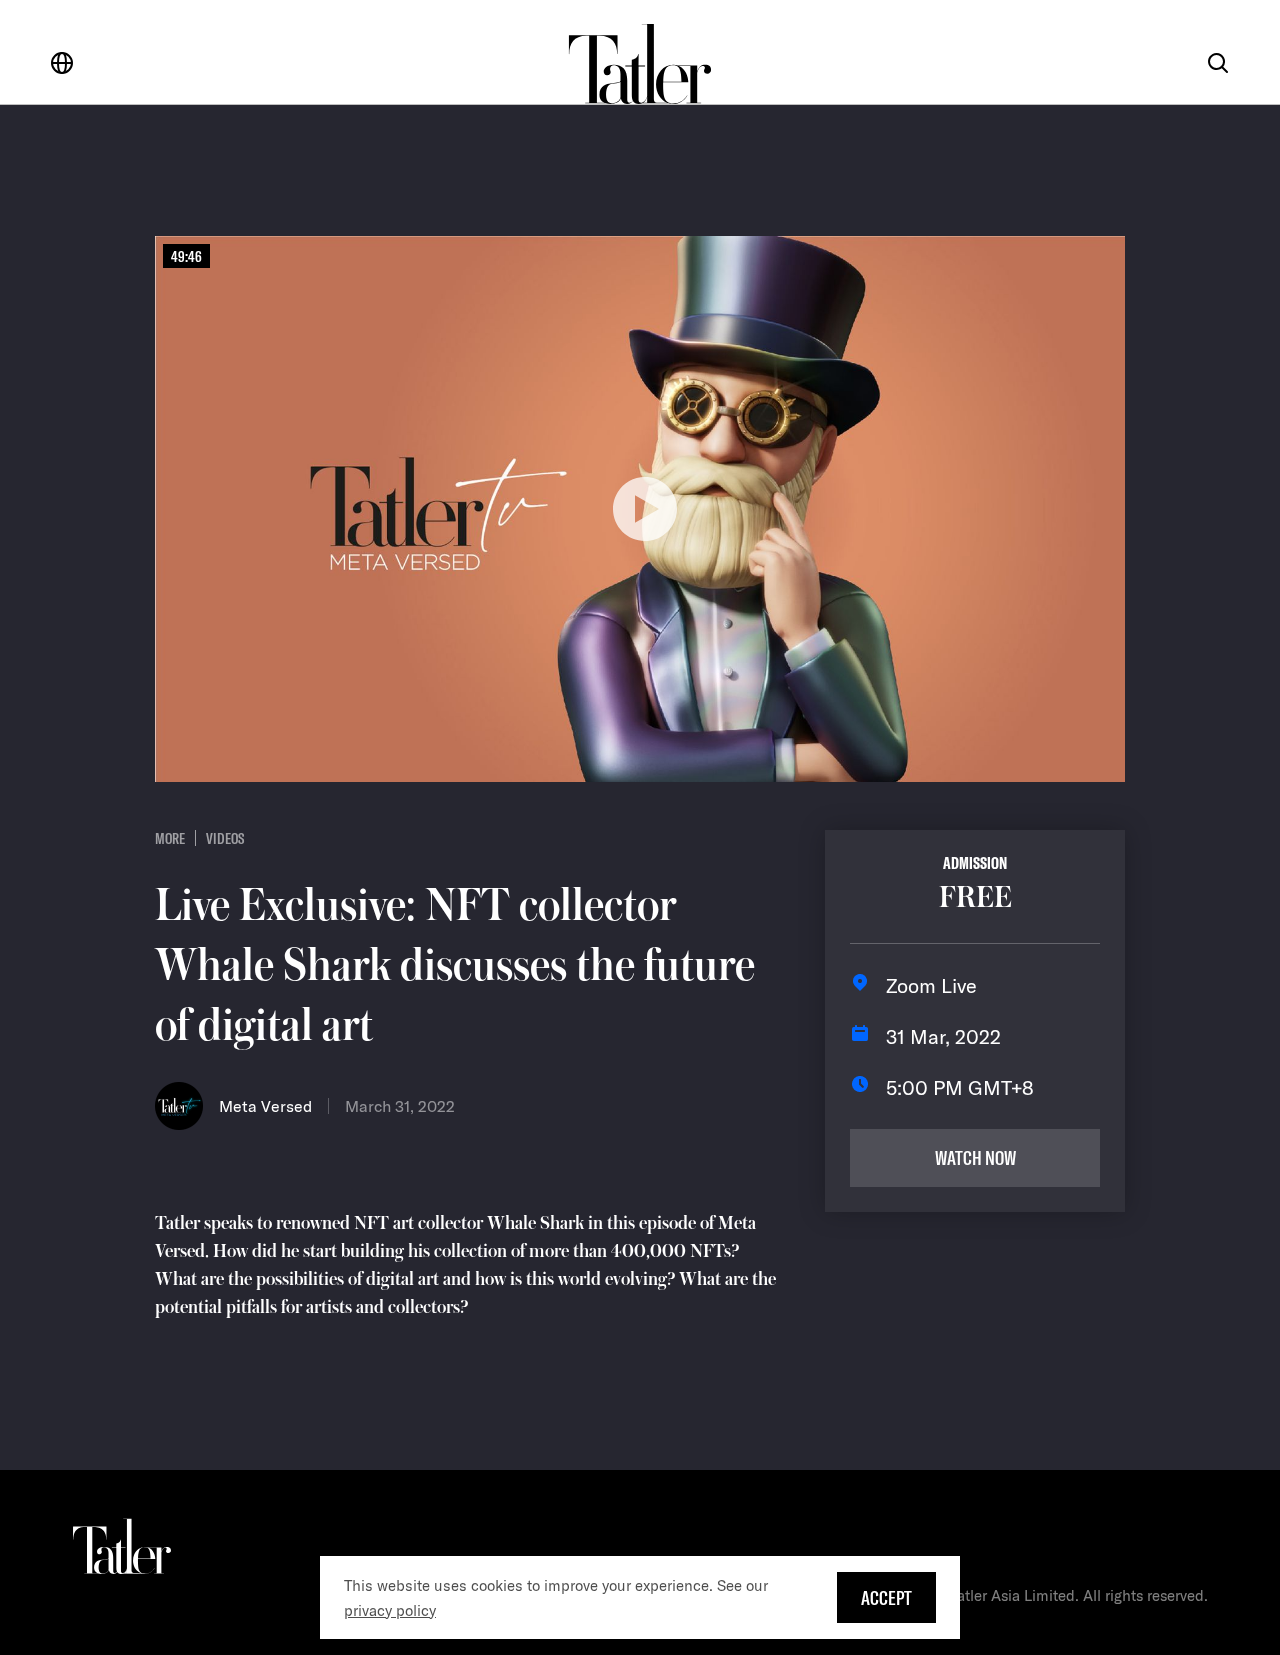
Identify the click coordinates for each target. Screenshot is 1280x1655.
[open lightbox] (640, 509)
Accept (886, 1597)
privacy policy (390, 1610)
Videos (225, 838)
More (170, 838)
